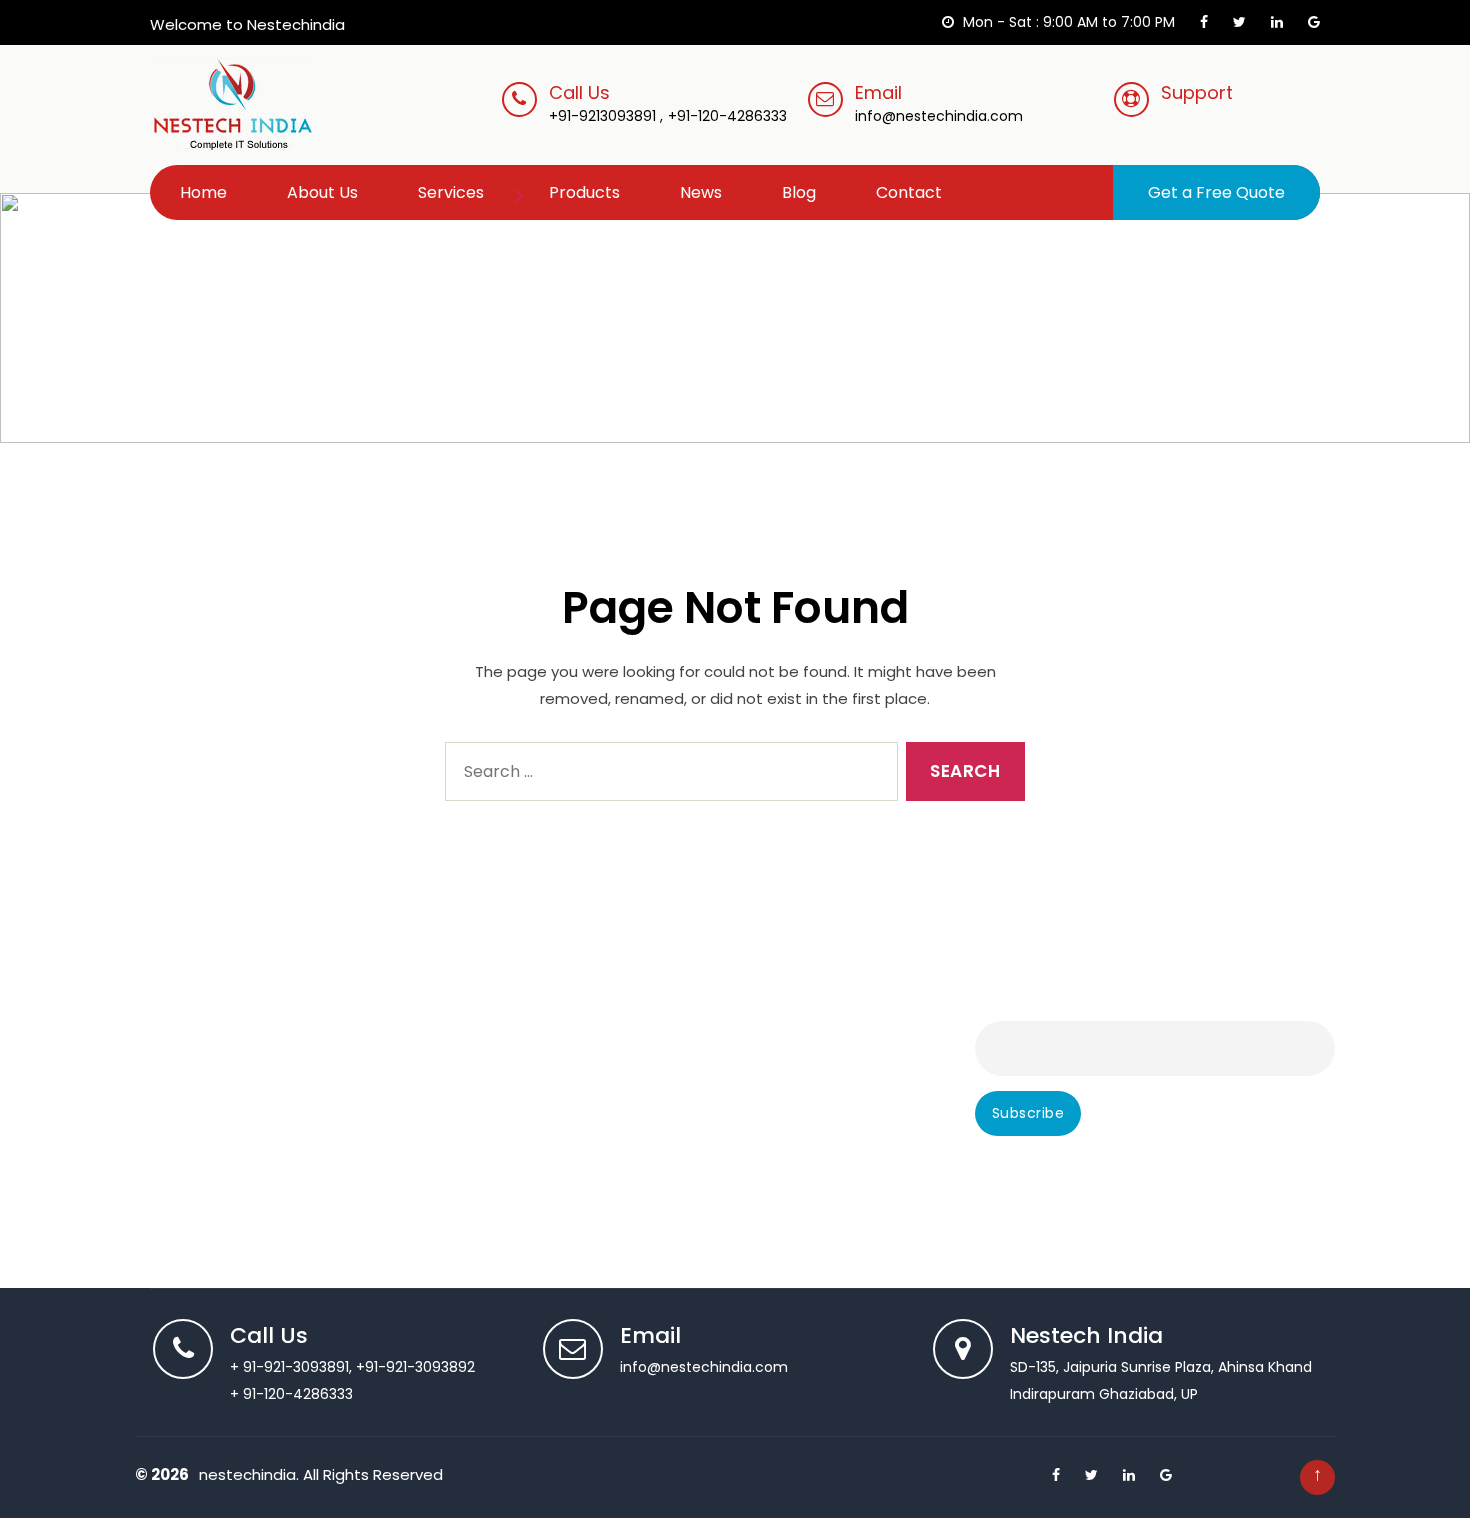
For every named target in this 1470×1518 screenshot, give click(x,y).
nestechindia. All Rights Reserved (321, 1474)
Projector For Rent (617, 1225)
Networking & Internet (631, 1113)
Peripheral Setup (192, 1113)
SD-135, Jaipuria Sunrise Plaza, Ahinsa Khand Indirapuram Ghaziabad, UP (1161, 1366)
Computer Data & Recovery (232, 1225)
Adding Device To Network (646, 1001)
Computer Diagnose (206, 1029)
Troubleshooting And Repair (231, 1057)
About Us (322, 192)
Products (584, 192)
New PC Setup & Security (641, 1169)
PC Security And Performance (659, 1197)
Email (939, 103)
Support (1197, 92)
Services (451, 192)
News (701, 192)
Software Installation (206, 1085)
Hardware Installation (208, 1169)
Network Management (633, 1141)
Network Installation (623, 1085)
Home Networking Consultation (663, 1029)
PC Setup (167, 1141)
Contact (909, 192)
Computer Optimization (219, 1197)
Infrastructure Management (653, 1057)
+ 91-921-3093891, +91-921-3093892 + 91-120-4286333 (352, 1366)
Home (203, 192)
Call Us (579, 92)
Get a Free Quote (1216, 192)
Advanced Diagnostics (213, 1001)
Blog (799, 192)
